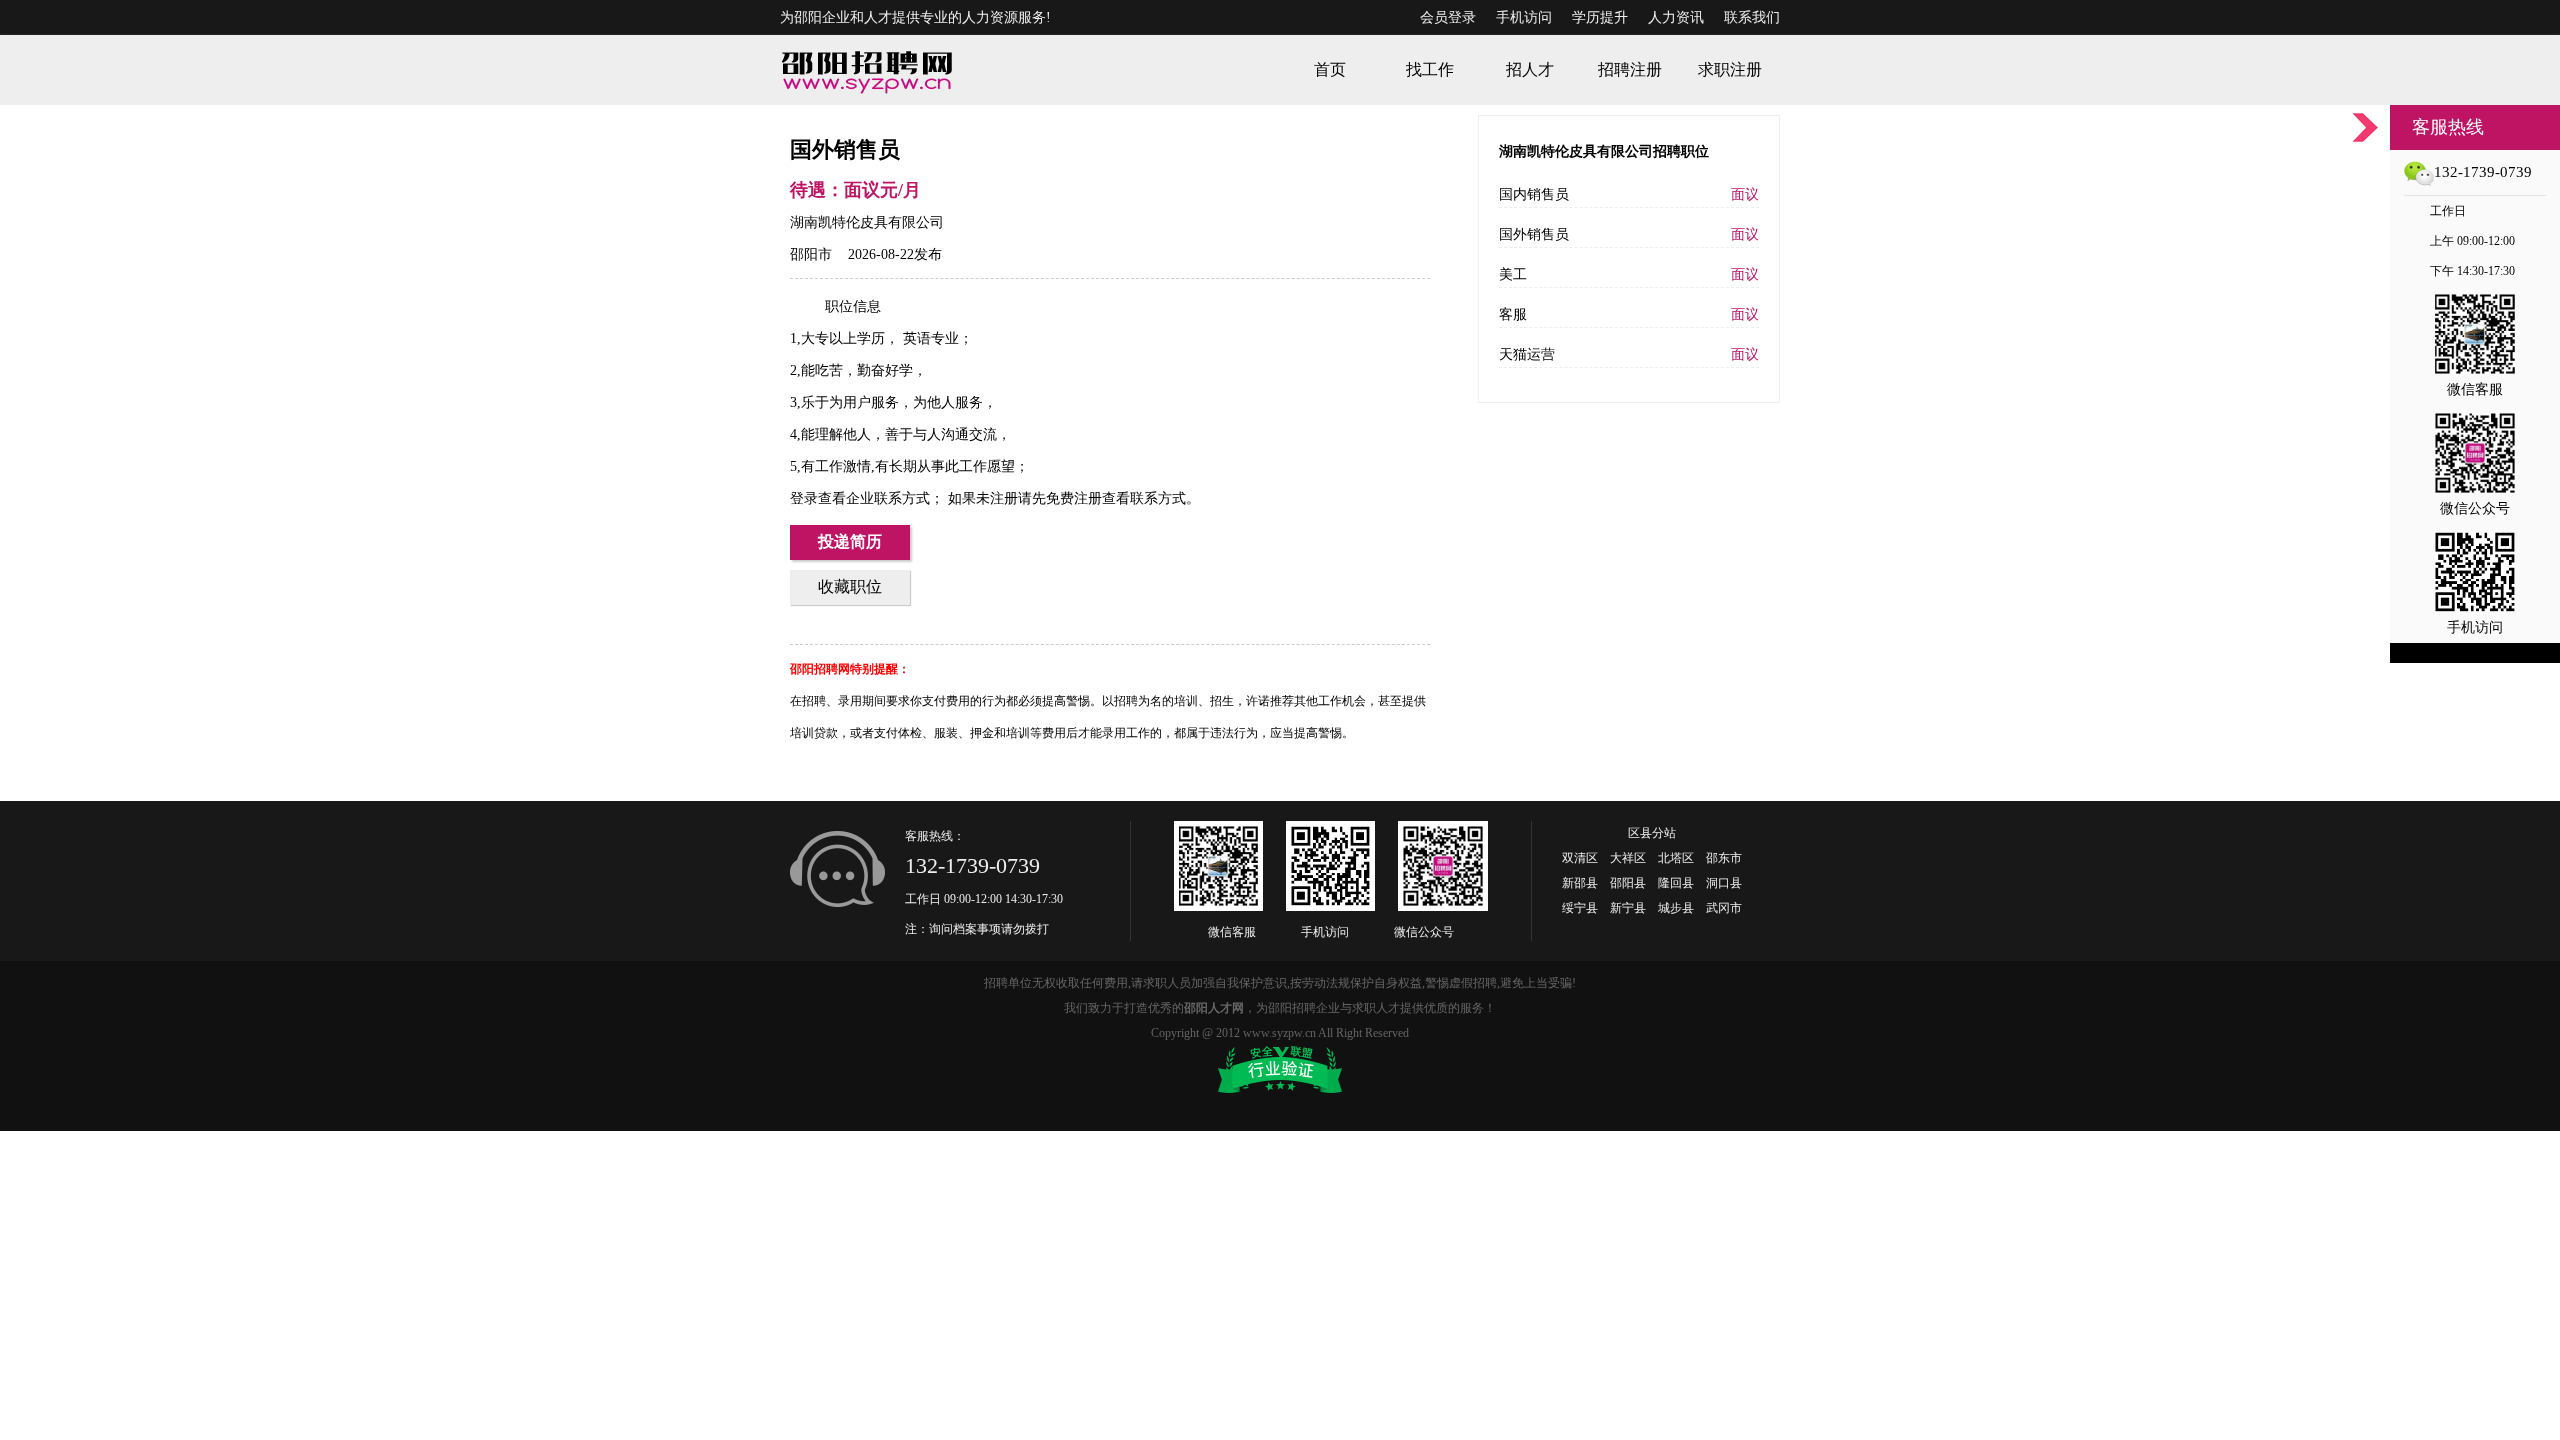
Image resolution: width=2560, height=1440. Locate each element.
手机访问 (1524, 17)
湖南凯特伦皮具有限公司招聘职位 (1604, 151)
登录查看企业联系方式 (860, 498)
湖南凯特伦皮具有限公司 (867, 222)
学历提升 (1600, 17)
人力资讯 (1676, 17)
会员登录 (1448, 17)
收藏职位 (850, 586)
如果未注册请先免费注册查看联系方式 (1065, 498)
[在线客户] (2365, 127)
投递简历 (850, 541)
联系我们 (1752, 17)
